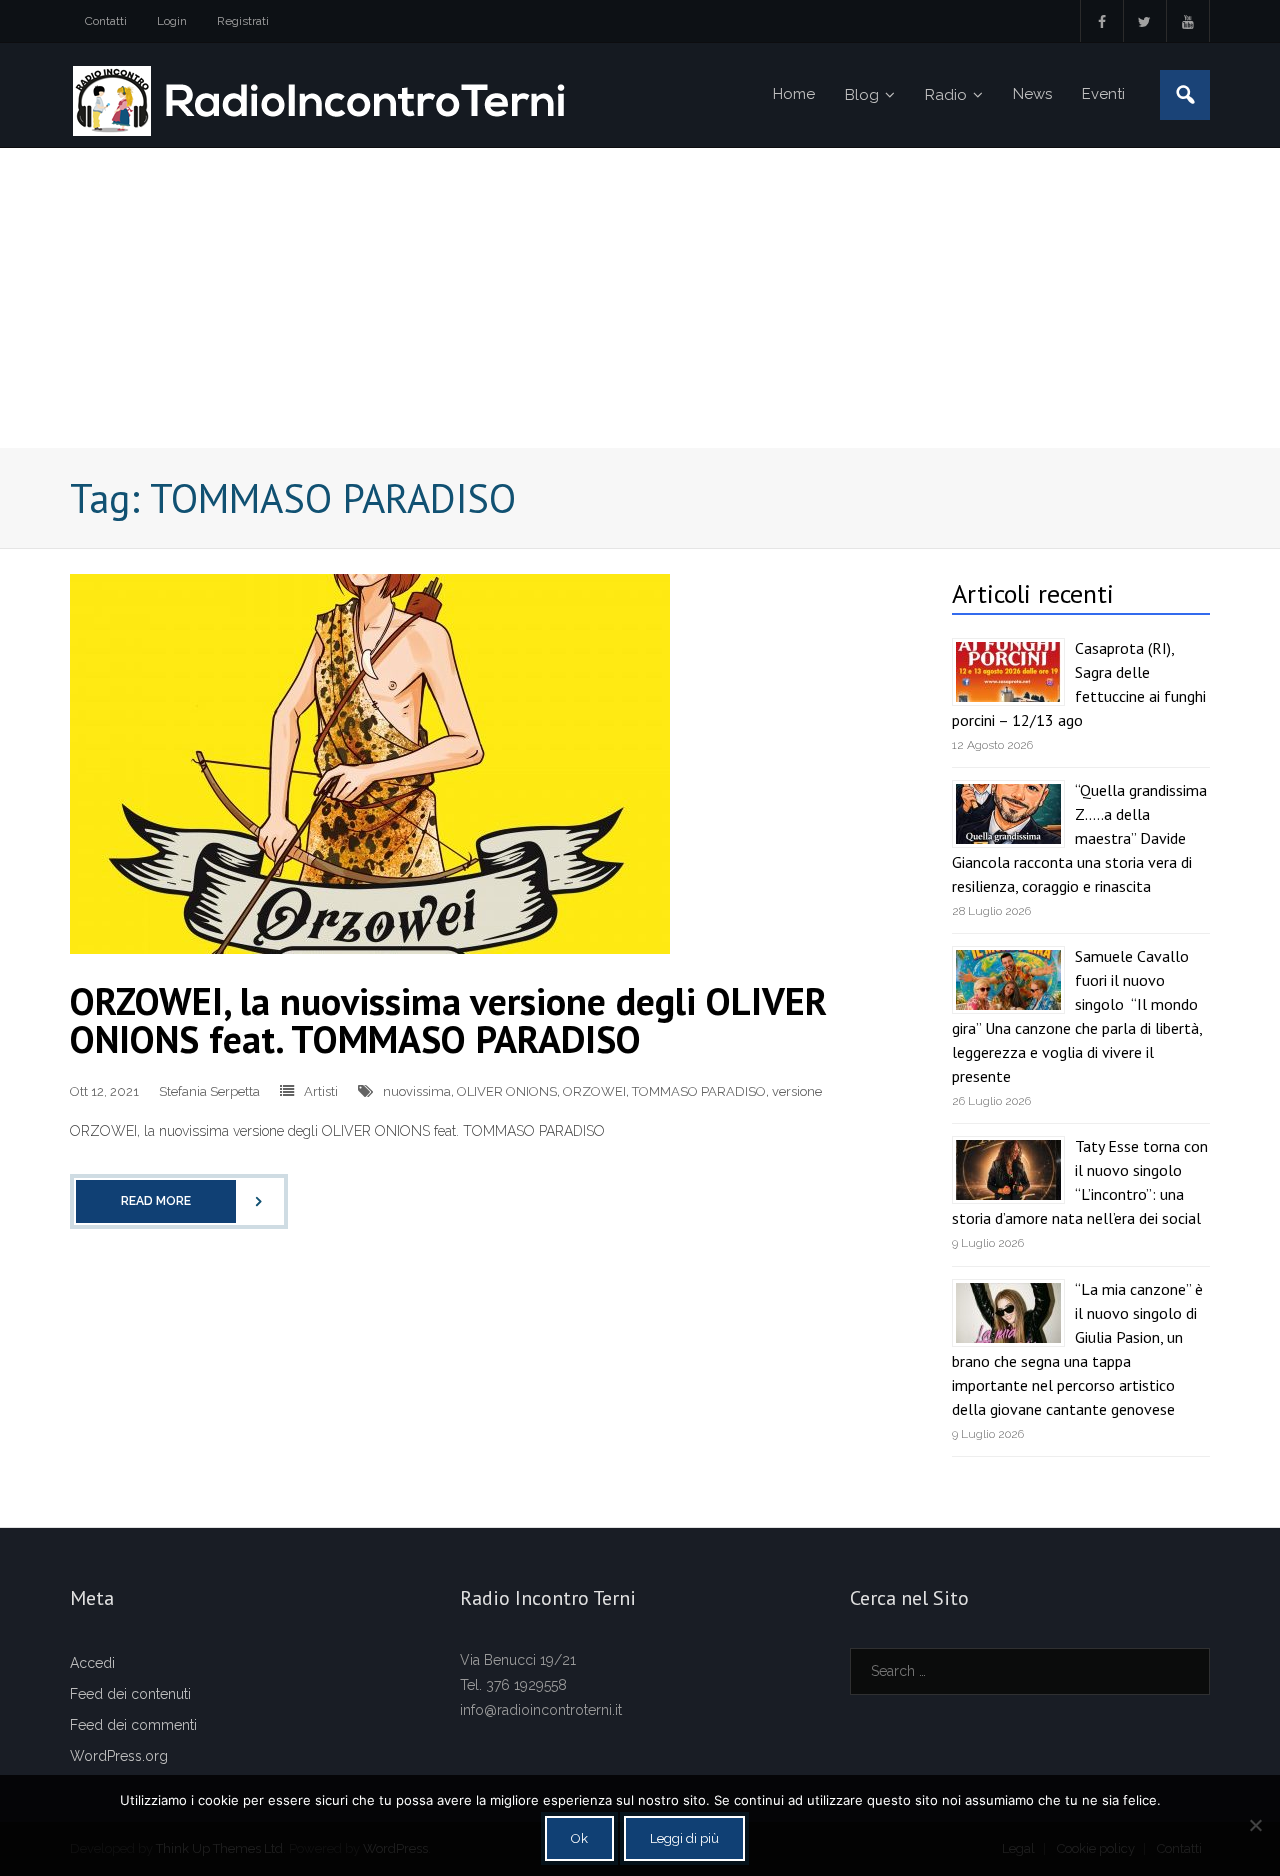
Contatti (106, 21)
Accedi (92, 1663)
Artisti (321, 1091)
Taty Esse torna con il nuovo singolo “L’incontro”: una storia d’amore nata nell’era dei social (1080, 1182)
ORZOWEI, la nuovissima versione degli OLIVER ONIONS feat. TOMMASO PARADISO (448, 1019)
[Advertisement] (640, 298)
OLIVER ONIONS (507, 1091)
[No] (1255, 1825)
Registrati (243, 21)
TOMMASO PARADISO (699, 1091)
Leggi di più (684, 1838)
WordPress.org (119, 1756)
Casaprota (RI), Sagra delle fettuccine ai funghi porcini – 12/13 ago (1079, 684)
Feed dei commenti (133, 1725)
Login (172, 21)
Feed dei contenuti (130, 1694)
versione (797, 1091)
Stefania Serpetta (209, 1091)
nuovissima (417, 1091)
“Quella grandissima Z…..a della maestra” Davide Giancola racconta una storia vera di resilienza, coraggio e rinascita (1079, 838)
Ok (579, 1838)
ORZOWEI (594, 1091)
